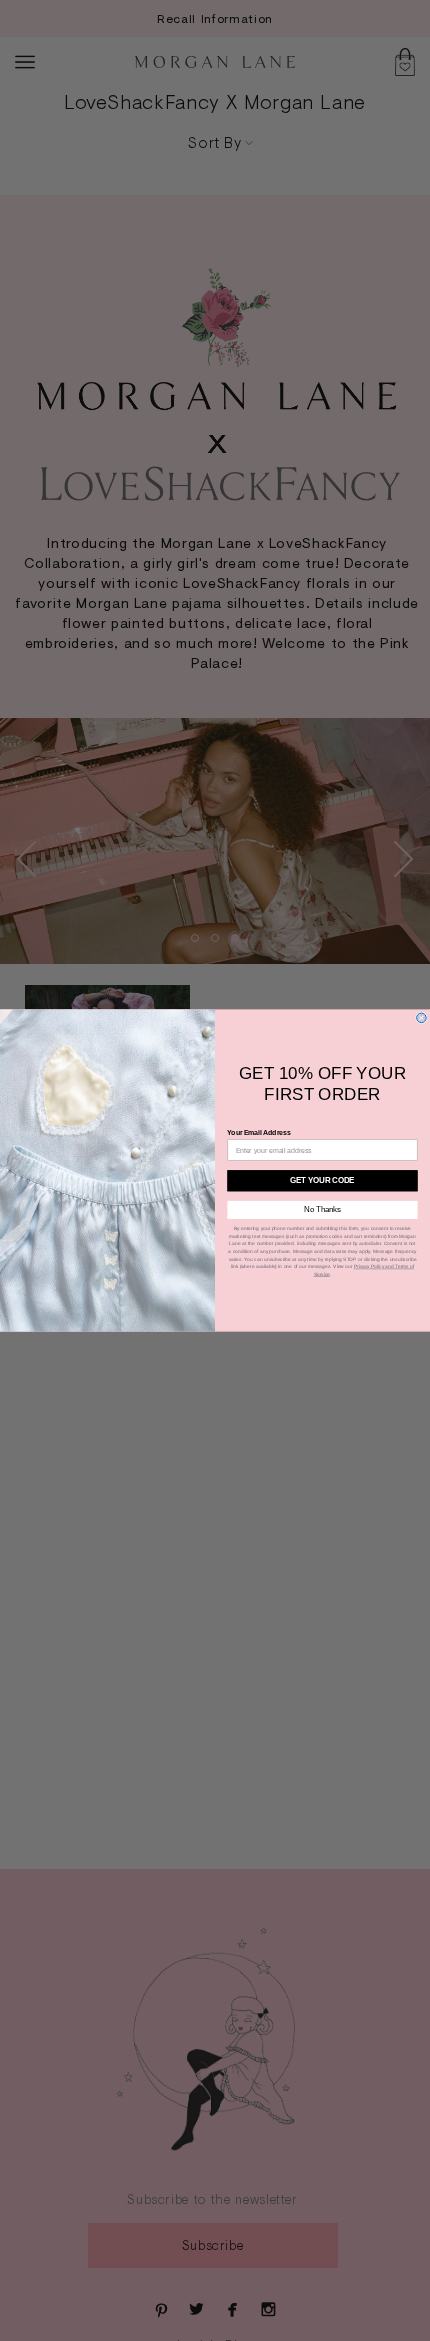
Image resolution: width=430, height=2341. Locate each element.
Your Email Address (258, 1133)
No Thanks (322, 1210)
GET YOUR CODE (322, 1180)
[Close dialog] (422, 1018)
